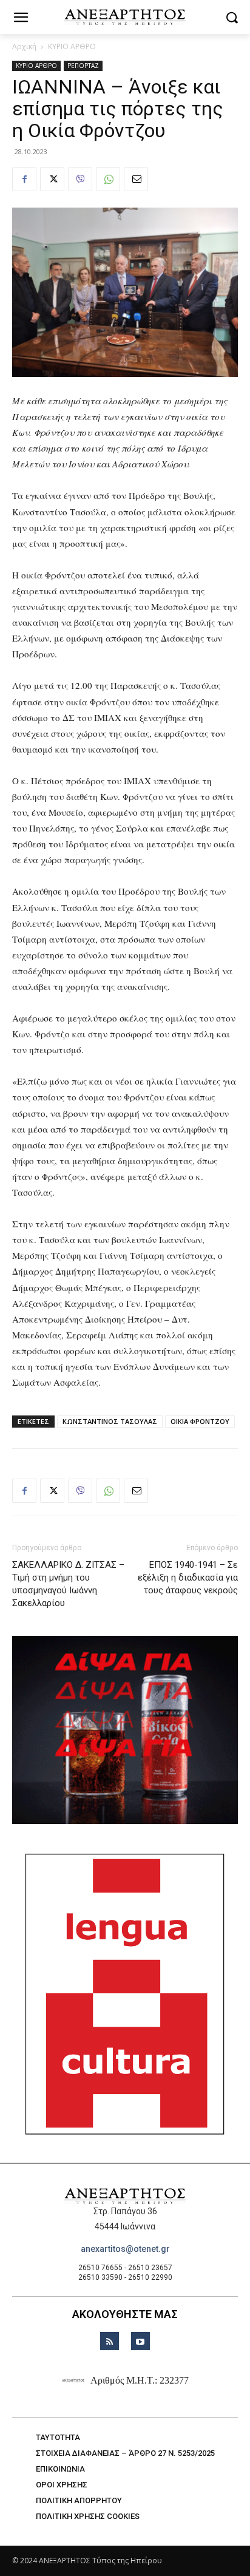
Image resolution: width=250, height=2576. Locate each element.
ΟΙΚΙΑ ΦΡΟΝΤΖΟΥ (200, 1421)
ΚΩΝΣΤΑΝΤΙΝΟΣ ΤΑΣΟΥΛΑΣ (110, 1421)
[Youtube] (140, 2341)
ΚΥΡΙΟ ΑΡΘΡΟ (72, 46)
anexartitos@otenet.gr (125, 2249)
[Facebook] (24, 179)
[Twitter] (52, 179)
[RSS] (110, 2341)
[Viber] (80, 179)
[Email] (136, 179)
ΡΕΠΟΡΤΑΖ (83, 66)
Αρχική (24, 46)
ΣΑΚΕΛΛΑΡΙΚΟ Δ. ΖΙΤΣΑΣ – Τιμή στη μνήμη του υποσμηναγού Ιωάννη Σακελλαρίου (68, 1584)
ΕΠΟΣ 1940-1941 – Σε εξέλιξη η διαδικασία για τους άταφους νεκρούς (188, 1578)
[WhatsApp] (108, 179)
